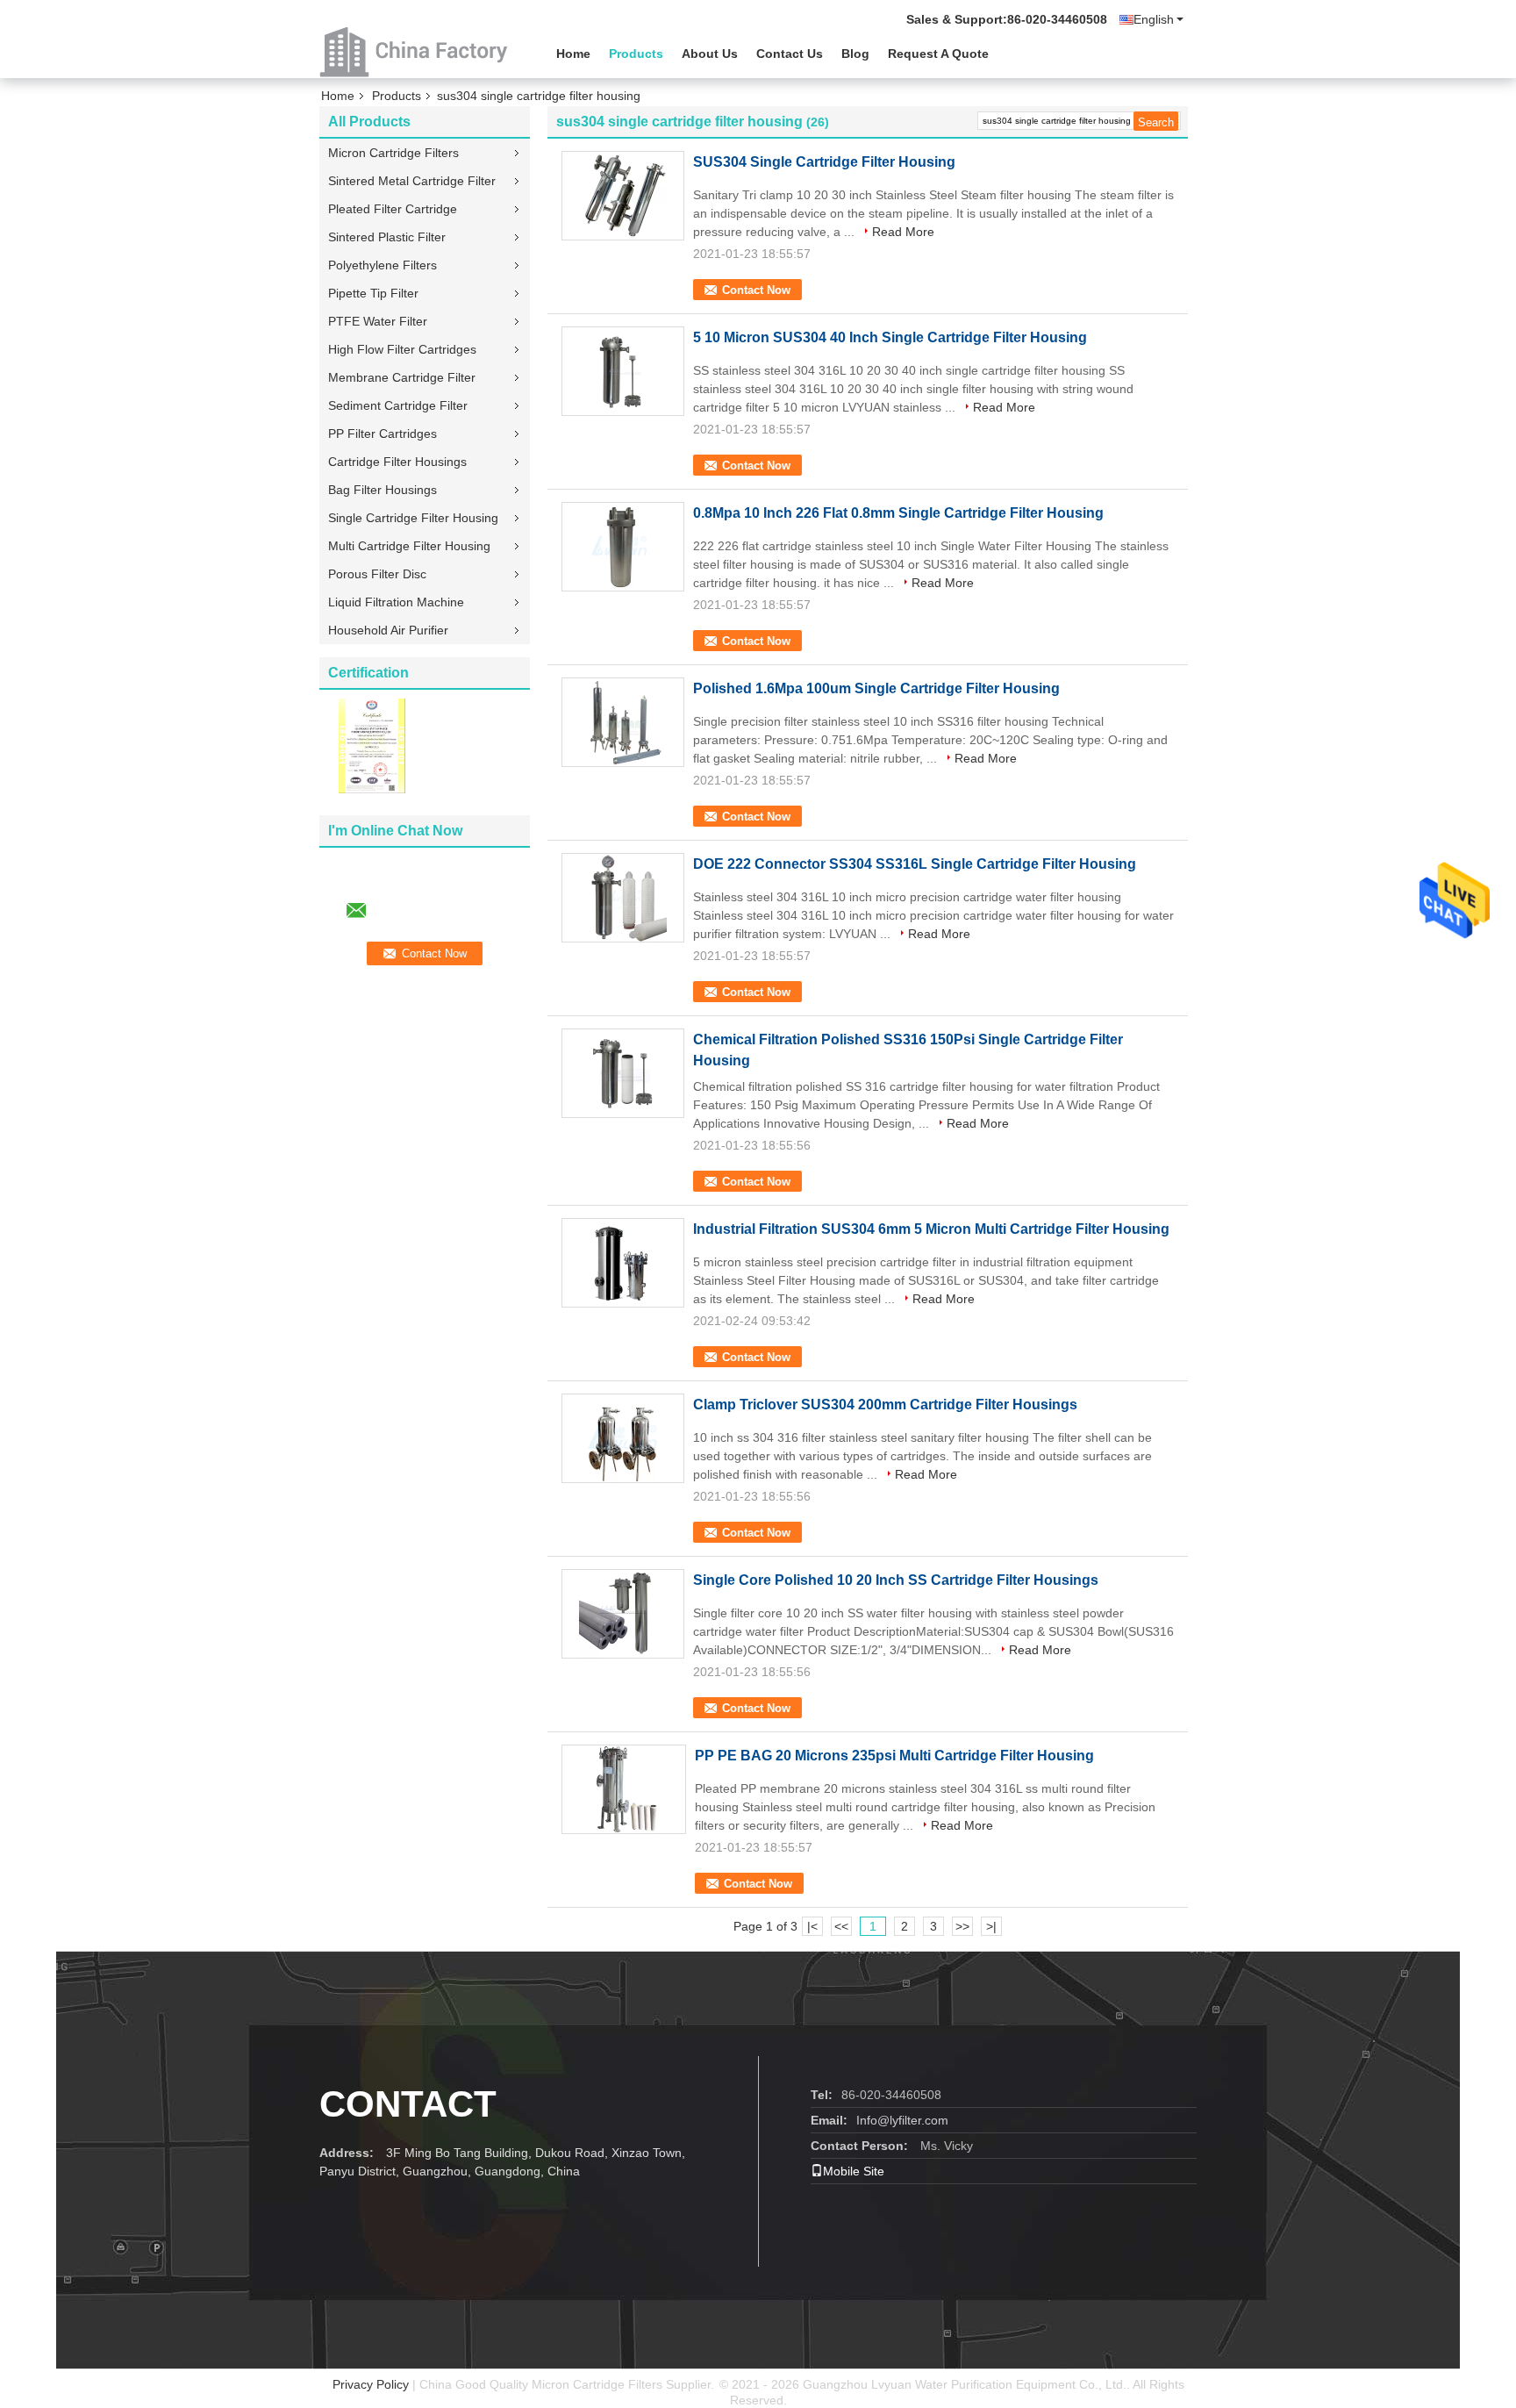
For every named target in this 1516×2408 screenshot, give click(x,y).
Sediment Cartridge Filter (398, 405)
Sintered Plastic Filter (387, 237)
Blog (855, 54)
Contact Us (790, 54)
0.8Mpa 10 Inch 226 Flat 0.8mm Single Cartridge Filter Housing (898, 513)
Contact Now (756, 290)
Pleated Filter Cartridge (393, 209)
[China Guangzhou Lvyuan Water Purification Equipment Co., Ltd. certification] (372, 745)
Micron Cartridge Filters (393, 153)
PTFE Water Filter (378, 321)
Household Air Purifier (388, 630)
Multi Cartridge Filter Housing (409, 546)
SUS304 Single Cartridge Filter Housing (824, 162)
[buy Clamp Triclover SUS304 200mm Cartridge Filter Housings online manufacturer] (623, 1438)
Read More (903, 232)
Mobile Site (854, 2171)
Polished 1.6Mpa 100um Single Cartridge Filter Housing (876, 688)
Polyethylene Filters (383, 265)
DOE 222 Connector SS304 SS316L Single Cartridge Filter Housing (915, 864)
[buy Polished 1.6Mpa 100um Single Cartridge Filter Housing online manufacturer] (623, 722)
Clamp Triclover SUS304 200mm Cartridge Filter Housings (885, 1405)
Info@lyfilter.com (902, 2120)
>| (991, 1926)
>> (962, 1926)
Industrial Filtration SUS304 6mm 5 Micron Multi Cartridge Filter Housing (931, 1229)
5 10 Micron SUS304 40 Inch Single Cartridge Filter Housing (890, 337)
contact (408, 2104)
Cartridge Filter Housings (397, 462)
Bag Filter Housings (383, 490)
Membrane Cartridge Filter (402, 377)
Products (636, 54)
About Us (710, 54)
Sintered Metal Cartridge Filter (412, 181)
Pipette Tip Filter (373, 293)
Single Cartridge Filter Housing (413, 518)
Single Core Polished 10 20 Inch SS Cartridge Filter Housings (896, 1580)
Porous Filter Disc (377, 574)
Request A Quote (938, 54)
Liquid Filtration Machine (396, 602)
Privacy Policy (371, 2384)
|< (812, 1926)
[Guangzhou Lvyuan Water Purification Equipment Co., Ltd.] (416, 52)
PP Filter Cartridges (383, 434)
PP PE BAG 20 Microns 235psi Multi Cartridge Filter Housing (894, 1756)
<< (841, 1926)
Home (573, 54)
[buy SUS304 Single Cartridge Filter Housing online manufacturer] (623, 196)
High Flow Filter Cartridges (402, 349)
